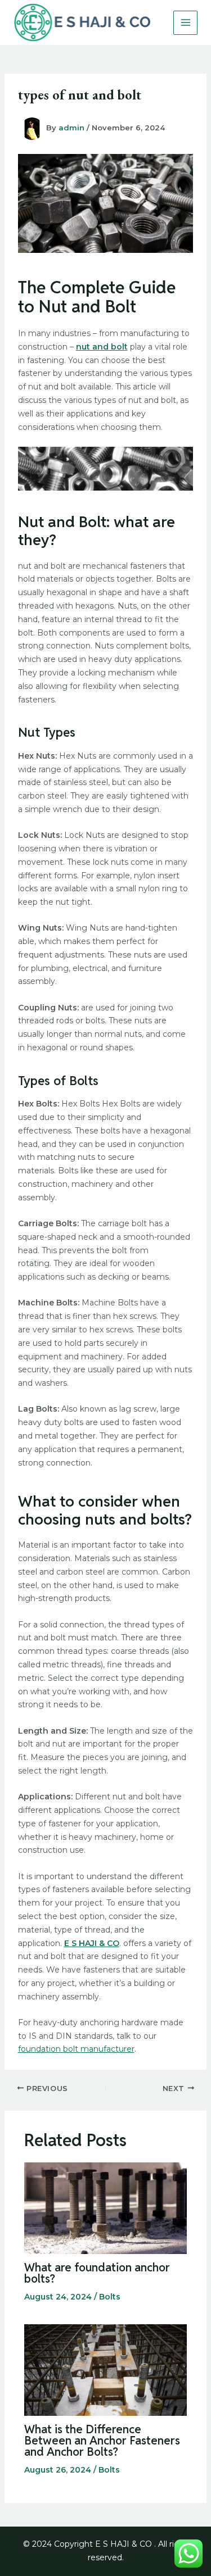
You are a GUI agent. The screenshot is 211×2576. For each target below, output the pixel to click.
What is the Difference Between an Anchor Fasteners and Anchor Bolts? (102, 2441)
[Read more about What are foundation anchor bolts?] (106, 2207)
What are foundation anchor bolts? (97, 2273)
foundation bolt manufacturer (76, 2049)
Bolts (110, 2297)
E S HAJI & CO (92, 1943)
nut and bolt (102, 347)
